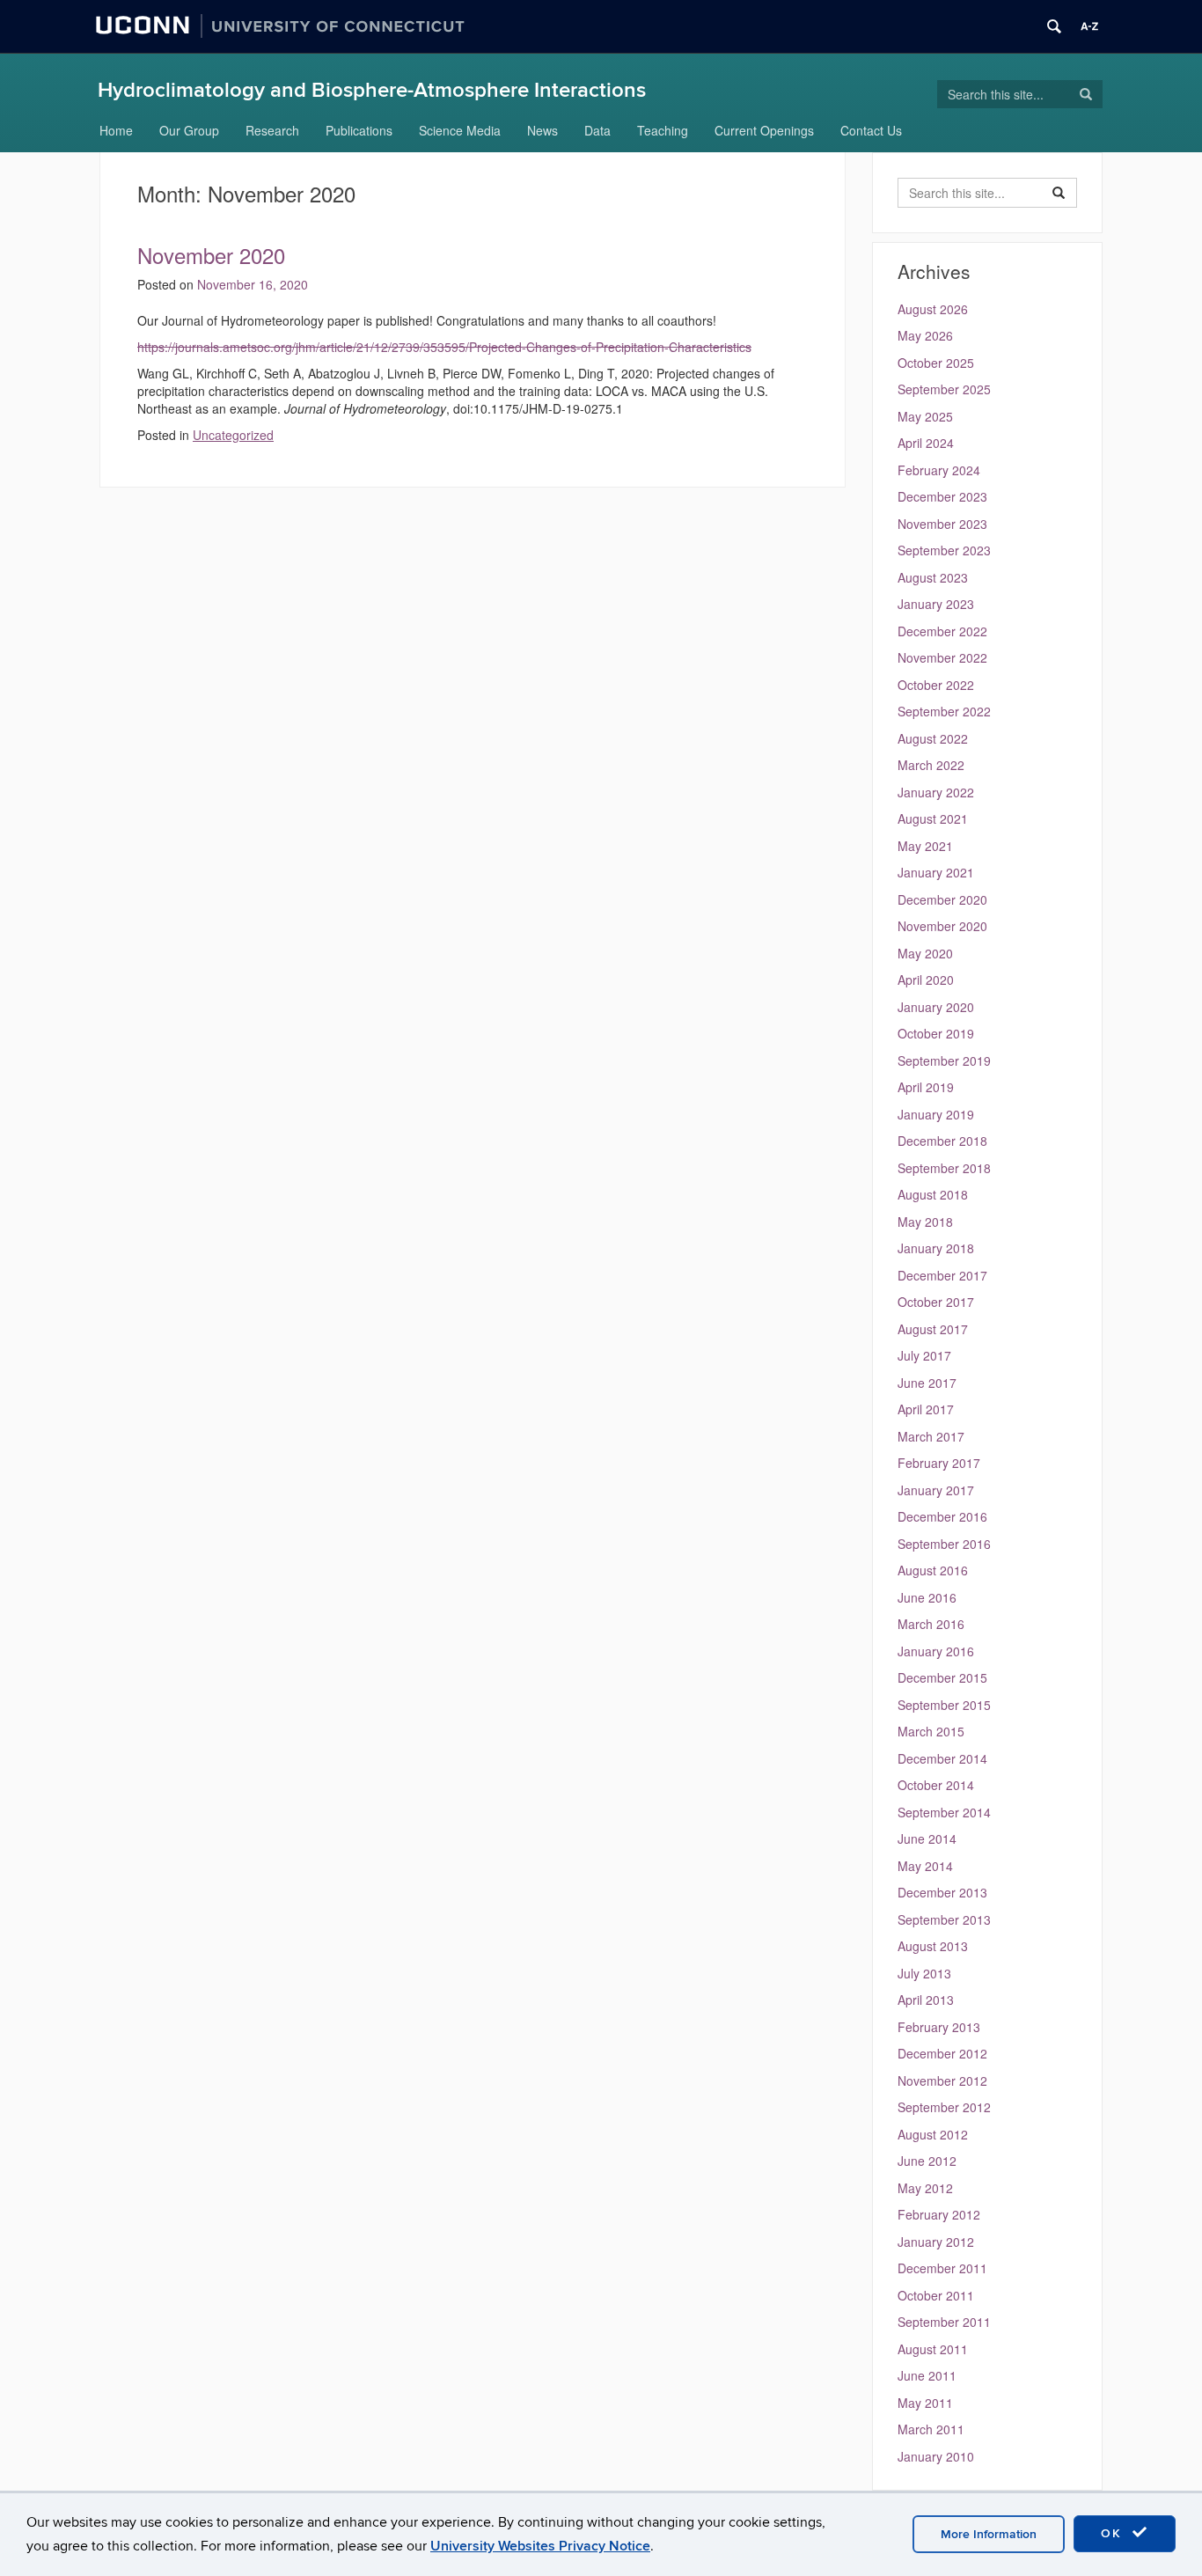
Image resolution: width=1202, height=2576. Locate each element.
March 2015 (931, 1731)
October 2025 (936, 363)
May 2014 (925, 1866)
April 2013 (926, 2000)
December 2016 (942, 1516)
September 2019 (944, 1060)
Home (116, 130)
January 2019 (936, 1114)
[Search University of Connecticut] (1054, 26)
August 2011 (933, 2349)
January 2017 (936, 1490)
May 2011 (925, 2403)
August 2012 (933, 2134)
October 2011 (936, 2295)
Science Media (460, 130)
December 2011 (942, 2268)
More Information (989, 2534)
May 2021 (925, 846)
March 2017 (931, 1436)
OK (1114, 2533)
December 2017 (942, 1275)
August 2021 (933, 818)
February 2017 (939, 1463)
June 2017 (927, 1383)
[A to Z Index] (1089, 26)
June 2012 (927, 2161)
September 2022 (944, 711)
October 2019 (936, 1033)
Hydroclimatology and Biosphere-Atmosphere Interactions (372, 90)
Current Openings (764, 130)
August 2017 (933, 1329)
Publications (359, 130)
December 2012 (942, 2053)
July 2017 (924, 1355)
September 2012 (944, 2107)
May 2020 (925, 953)
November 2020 (211, 255)
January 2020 (936, 1007)
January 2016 (936, 1651)
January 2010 (936, 2456)
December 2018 (942, 1141)
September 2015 (944, 1705)
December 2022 (942, 631)
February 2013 (939, 2027)
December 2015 (942, 1677)
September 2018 (944, 1168)
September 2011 (944, 2322)
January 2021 (936, 872)
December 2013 (942, 1892)
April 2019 (926, 1087)
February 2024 (939, 470)
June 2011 (927, 2375)
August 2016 (933, 1570)
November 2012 (942, 2081)
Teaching (663, 130)
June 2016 (927, 1597)
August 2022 (933, 738)
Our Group (189, 130)
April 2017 (926, 1409)
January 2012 (936, 2242)
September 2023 (944, 550)
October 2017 (936, 1302)
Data (597, 130)
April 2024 (926, 443)
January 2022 (936, 792)
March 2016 (931, 1624)
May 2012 (925, 2188)
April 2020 (926, 980)
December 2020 (942, 899)
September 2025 (944, 389)
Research (272, 130)
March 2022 (931, 765)
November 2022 (942, 657)
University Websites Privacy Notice (540, 2546)
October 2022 (936, 685)
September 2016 (944, 1544)
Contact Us (871, 130)
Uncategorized (233, 435)
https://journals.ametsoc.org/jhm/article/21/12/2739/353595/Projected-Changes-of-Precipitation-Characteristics (444, 347)
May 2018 (925, 1222)
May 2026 (925, 335)
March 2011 (931, 2429)
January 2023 (936, 604)
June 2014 (927, 1838)
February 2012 (939, 2214)
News (542, 130)
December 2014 (942, 1758)
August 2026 (933, 309)
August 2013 (933, 1946)
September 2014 (944, 1812)
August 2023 (933, 577)
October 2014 (936, 1785)
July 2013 (924, 1973)
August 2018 (933, 1194)
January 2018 (936, 1248)
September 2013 (944, 1919)
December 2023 (942, 496)
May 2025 (925, 416)
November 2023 (942, 524)
